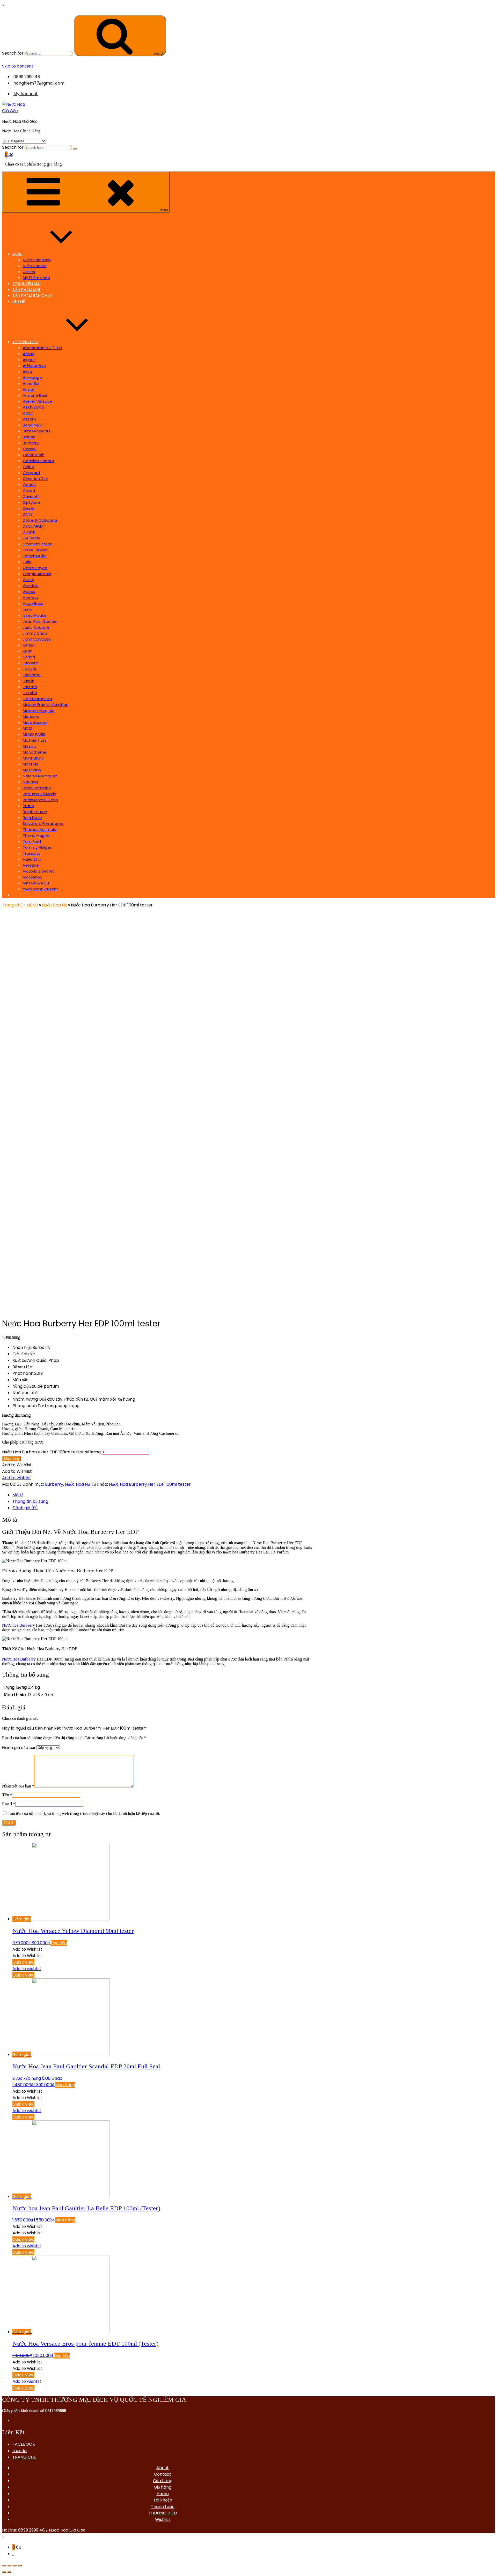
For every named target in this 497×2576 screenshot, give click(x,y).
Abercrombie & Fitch (42, 348)
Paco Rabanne (37, 788)
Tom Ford (32, 841)
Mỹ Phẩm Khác (36, 278)
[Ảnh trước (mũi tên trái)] (4, 2572)
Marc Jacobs (35, 722)
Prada (28, 806)
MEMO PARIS (34, 734)
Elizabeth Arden (38, 544)
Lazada (20, 2451)
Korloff (29, 657)
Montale (31, 764)
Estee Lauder (35, 550)
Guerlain (31, 586)
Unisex (29, 272)
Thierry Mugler (36, 835)
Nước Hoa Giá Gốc (20, 121)
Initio (27, 609)
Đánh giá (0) (25, 1508)
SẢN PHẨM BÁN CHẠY (32, 295)
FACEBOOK (24, 2444)
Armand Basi (35, 395)
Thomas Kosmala (40, 829)
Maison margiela (39, 711)
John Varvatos (37, 639)
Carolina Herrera (38, 461)
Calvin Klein (34, 455)
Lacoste (31, 663)
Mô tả (18, 1495)
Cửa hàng (163, 2481)
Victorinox (32, 877)
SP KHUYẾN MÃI (26, 284)
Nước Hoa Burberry (19, 1659)
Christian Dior (35, 479)
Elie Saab (31, 538)
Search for (13, 147)
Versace (31, 865)
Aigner (29, 360)
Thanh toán (163, 2507)
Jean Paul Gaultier (40, 621)
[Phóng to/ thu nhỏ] (20, 2566)
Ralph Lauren (35, 812)
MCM (27, 728)
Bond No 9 (32, 425)
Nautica (30, 782)
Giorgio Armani (37, 574)
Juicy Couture (36, 627)
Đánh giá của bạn (19, 1748)
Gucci (28, 580)
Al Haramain (34, 366)
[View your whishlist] (3, 161)
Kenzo (29, 645)
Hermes (30, 598)
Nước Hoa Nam (37, 260)
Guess (29, 592)
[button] (17, 1465)
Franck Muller (35, 556)
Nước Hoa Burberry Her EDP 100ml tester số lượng (51, 1452)
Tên (7, 1795)
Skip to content (18, 66)
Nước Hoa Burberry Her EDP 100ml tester (150, 1484)
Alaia (27, 371)
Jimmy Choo (35, 633)
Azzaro (29, 419)
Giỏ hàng (163, 2487)
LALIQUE (30, 669)
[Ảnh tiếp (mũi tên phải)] (9, 2572)
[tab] (163, 1495)
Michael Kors (35, 740)
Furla (27, 562)
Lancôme (32, 675)
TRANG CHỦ (25, 2457)
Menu (164, 210)
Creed (29, 490)
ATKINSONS (33, 407)
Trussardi (31, 853)
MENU (17, 254)
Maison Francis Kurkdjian (46, 705)
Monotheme (35, 752)
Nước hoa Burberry (19, 1625)
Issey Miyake (35, 615)
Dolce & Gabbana (40, 520)
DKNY (28, 514)
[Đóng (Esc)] (4, 2566)
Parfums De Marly (39, 794)
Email (9, 1804)
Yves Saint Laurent (41, 889)
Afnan (28, 354)
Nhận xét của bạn (18, 1786)
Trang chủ (12, 905)
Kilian (28, 651)
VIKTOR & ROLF (36, 883)
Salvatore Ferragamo (43, 824)
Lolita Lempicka (37, 699)
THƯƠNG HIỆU (25, 342)
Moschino (32, 770)
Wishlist (163, 2519)
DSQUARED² (33, 526)
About (163, 2468)
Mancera (31, 716)
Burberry (31, 443)
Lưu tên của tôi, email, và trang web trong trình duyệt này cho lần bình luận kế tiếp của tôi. (84, 1813)
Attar (28, 413)
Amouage (32, 377)
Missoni (30, 746)
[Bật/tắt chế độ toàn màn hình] (14, 2566)
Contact (163, 2474)
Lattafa (30, 687)
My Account (26, 94)
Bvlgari (29, 437)
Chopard (31, 473)
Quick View (23, 1962)
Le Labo (30, 693)
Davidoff (31, 496)
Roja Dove (32, 818)
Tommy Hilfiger (37, 847)
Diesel (28, 508)
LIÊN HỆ (19, 301)
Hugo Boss (33, 603)
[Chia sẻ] (9, 2566)
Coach (29, 485)
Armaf (29, 389)
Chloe (28, 467)
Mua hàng (12, 1459)
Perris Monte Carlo (40, 800)
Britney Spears (37, 431)
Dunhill (29, 532)
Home (163, 2494)
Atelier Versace (38, 401)
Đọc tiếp (59, 1943)
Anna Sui (31, 383)
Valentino (32, 859)
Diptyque (31, 502)
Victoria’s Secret (39, 871)
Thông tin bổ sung (30, 1501)
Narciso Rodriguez (40, 776)
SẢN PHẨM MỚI (26, 290)
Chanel (30, 449)
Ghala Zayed (35, 568)
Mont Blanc (33, 758)
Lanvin (29, 681)
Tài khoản (163, 2500)
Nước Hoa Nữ (35, 266)
